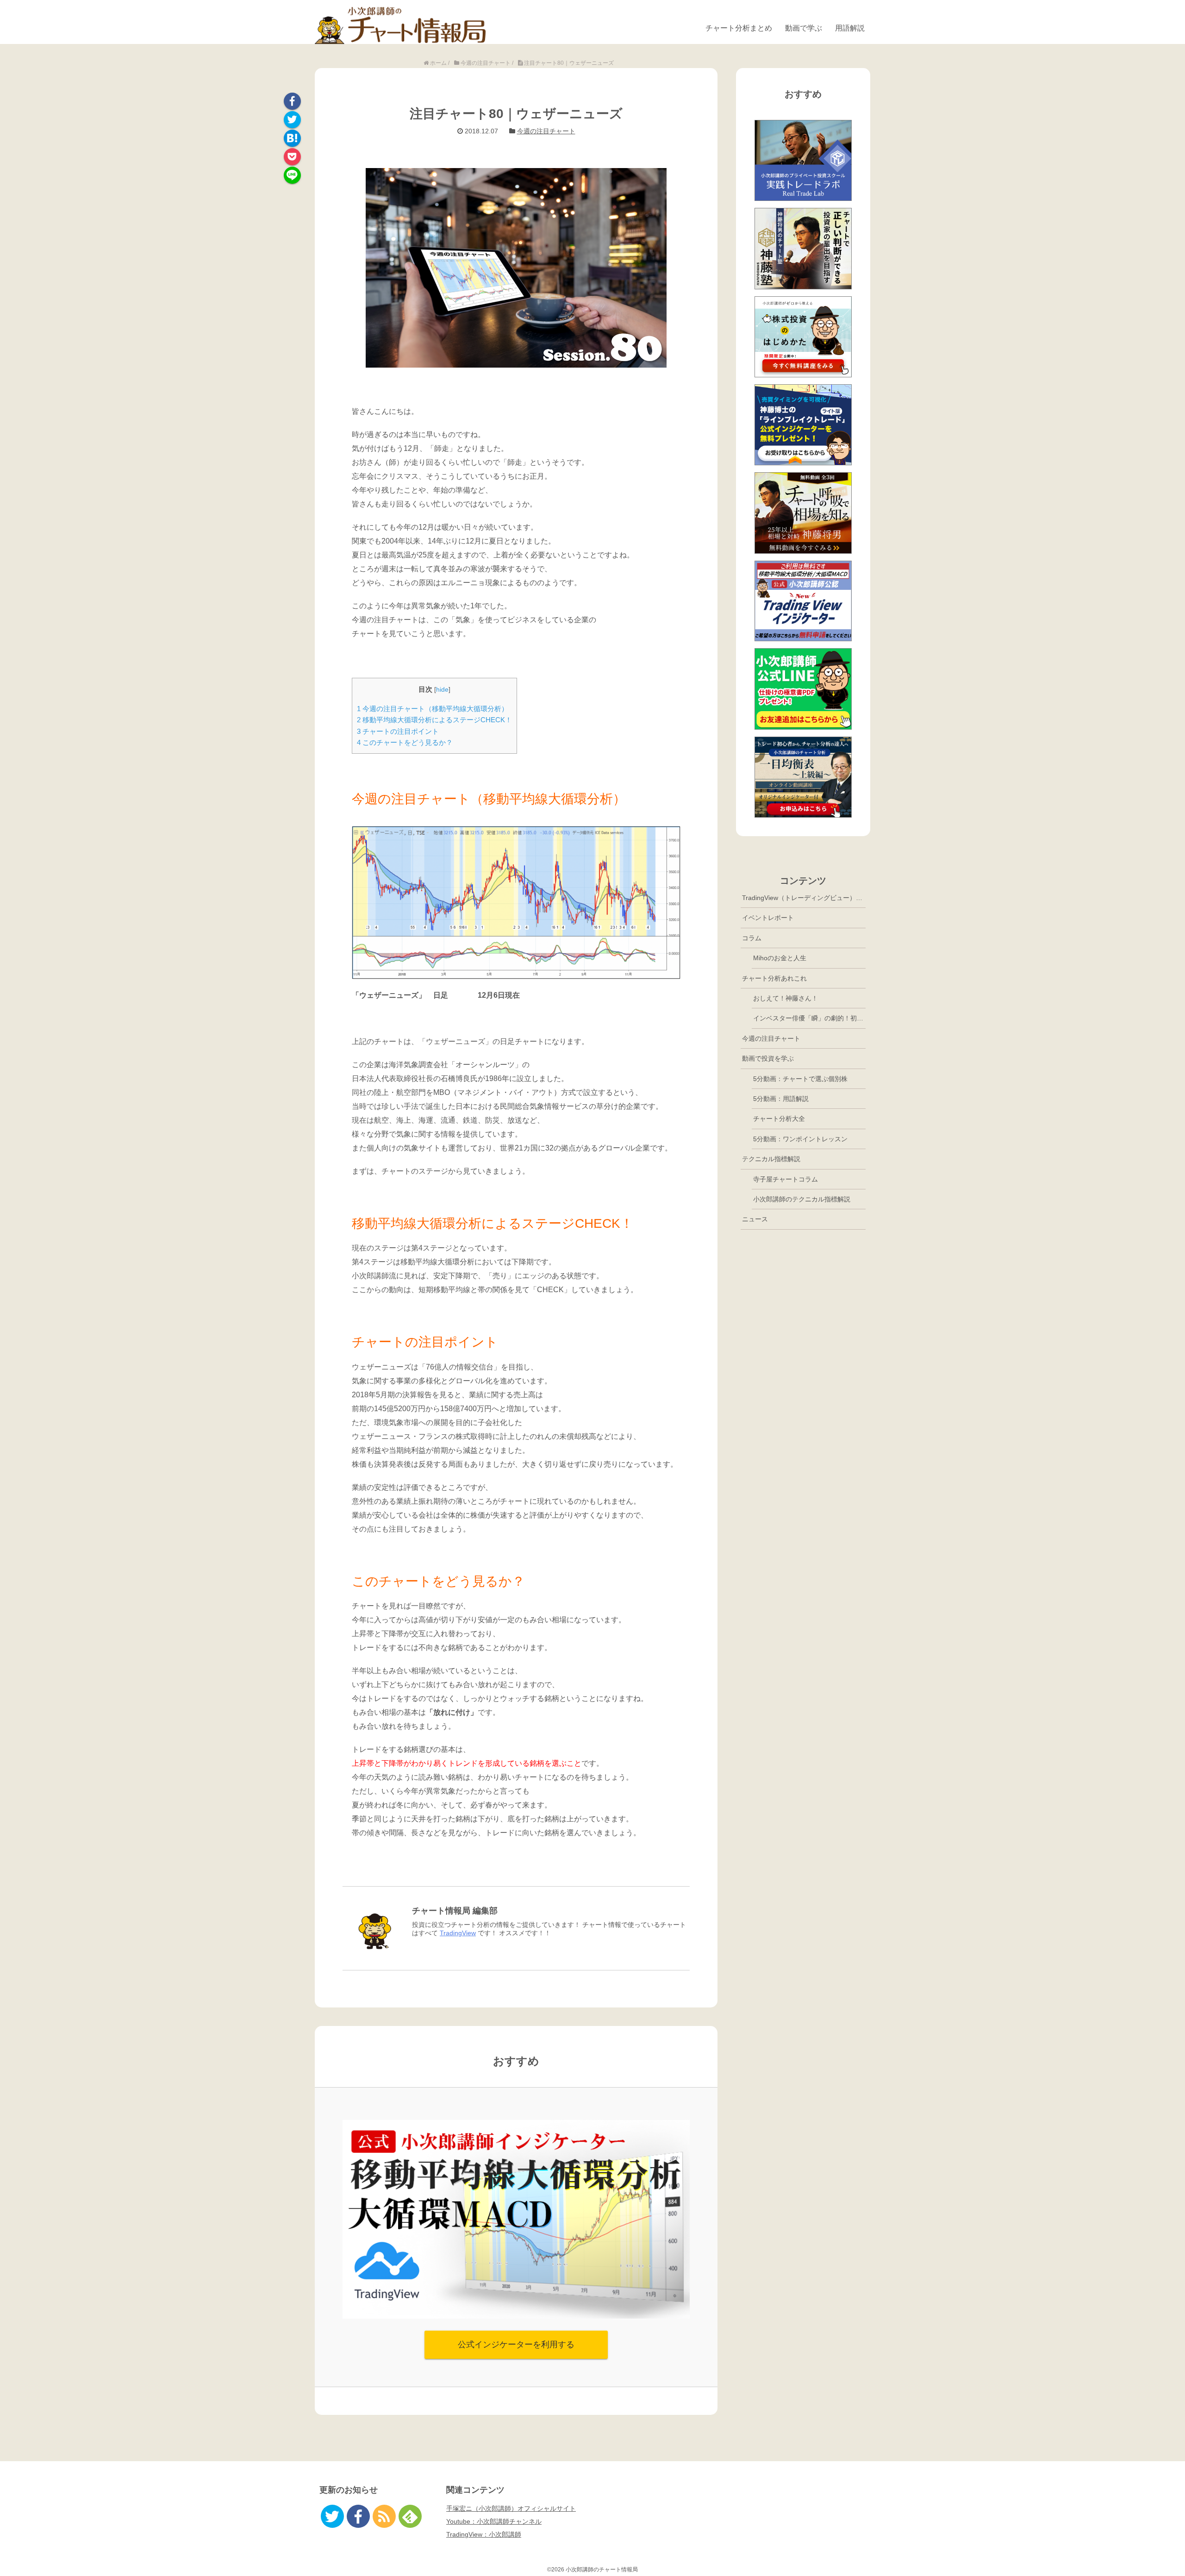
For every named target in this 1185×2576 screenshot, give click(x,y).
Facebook (292, 101)
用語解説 (850, 28)
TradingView (458, 1933)
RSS (384, 2516)
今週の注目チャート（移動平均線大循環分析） (433, 709)
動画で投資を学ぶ (768, 1058)
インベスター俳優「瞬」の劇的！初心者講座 (809, 1018)
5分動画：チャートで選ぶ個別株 (800, 1079)
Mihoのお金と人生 (780, 958)
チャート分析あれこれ (774, 978)
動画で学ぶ (804, 28)
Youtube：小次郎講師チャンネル (494, 2521)
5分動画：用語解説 (781, 1099)
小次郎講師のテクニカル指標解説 (802, 1199)
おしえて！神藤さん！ (786, 998)
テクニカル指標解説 (771, 1159)
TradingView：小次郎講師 (484, 2534)
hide (442, 690)
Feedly (410, 2516)
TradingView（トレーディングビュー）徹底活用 (804, 898)
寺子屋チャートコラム (786, 1179)
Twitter (292, 120)
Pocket (292, 157)
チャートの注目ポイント (398, 731)
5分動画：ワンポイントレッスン (800, 1139)
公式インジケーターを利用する (516, 2345)
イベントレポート (768, 918)
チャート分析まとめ (739, 28)
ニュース (755, 1219)
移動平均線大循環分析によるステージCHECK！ (434, 720)
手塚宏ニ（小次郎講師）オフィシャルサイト (511, 2508)
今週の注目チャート (546, 131)
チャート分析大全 (779, 1119)
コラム (752, 938)
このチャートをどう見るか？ (405, 742)
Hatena (292, 138)
